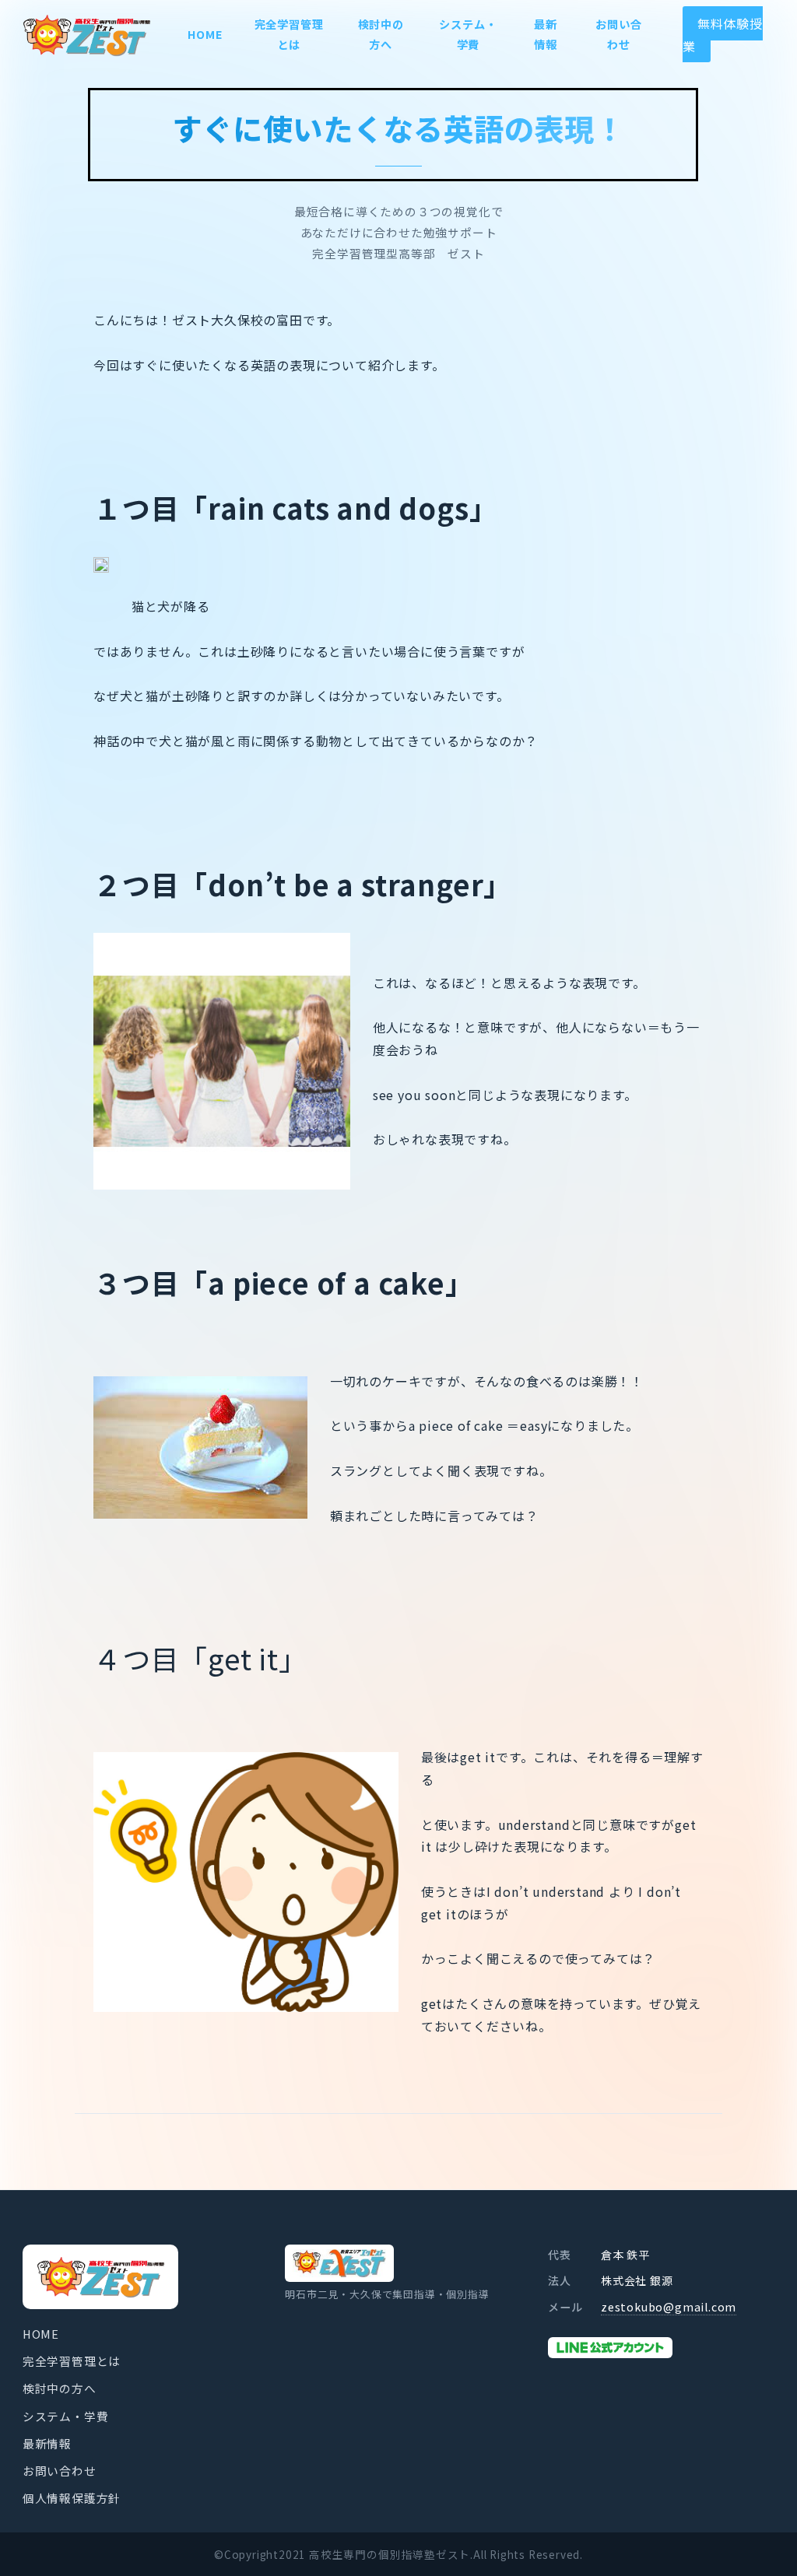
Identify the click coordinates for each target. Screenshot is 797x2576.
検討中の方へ (60, 2388)
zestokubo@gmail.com (669, 2307)
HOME (41, 2334)
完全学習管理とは (72, 2361)
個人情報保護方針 (72, 2498)
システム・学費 (66, 2416)
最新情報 (47, 2443)
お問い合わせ (60, 2471)
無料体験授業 (723, 35)
